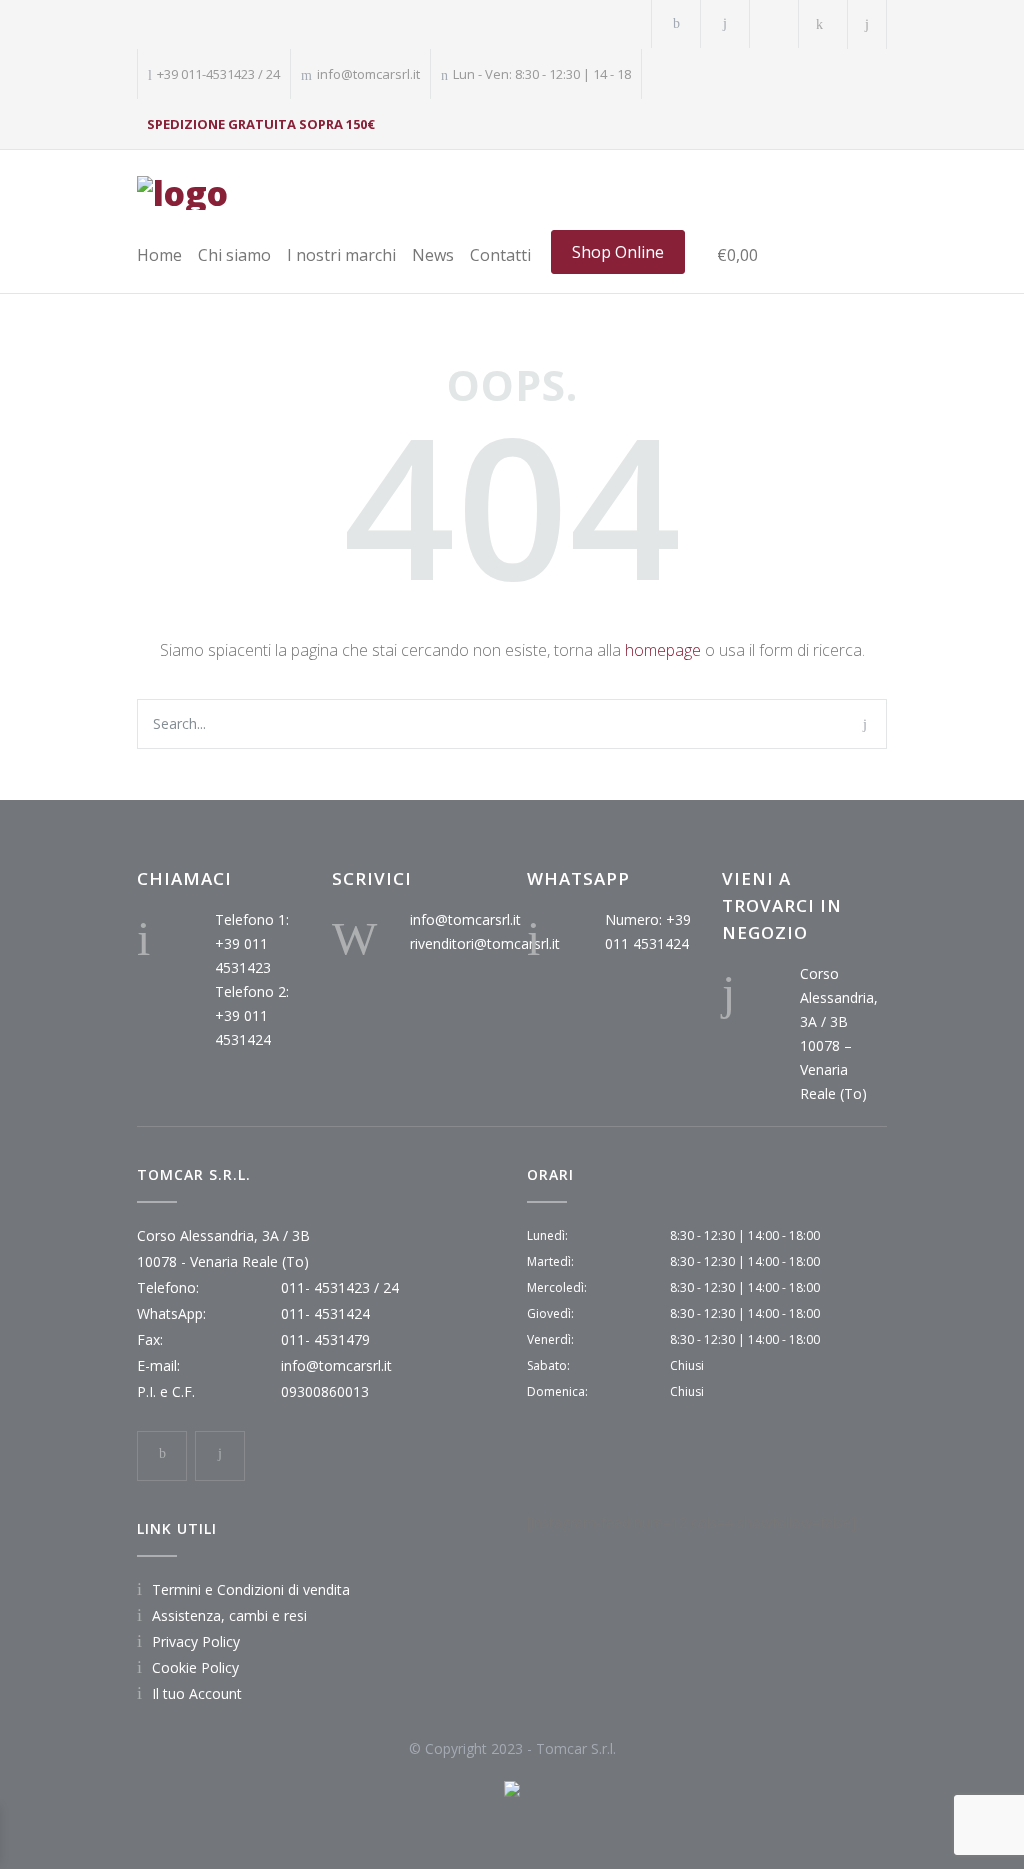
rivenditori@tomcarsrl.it (485, 943)
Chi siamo (234, 255)
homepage (663, 650)
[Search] (867, 24)
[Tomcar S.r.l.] (182, 193)
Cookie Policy (195, 1667)
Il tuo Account (197, 1693)
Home (159, 255)
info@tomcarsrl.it (465, 919)
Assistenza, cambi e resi (229, 1615)
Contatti (500, 255)
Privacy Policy (196, 1641)
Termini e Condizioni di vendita (251, 1589)
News (433, 255)
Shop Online (618, 252)
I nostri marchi (341, 255)
